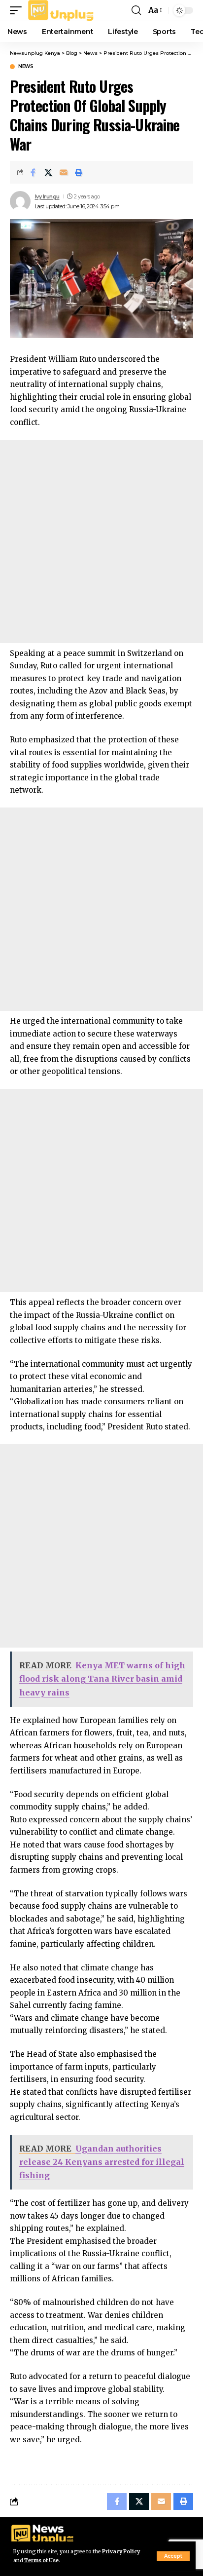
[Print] (79, 172)
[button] (173, 2556)
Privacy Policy (121, 2552)
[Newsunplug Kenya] (61, 10)
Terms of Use (41, 2560)
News (26, 67)
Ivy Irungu (47, 196)
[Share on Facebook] (33, 172)
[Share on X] (48, 172)
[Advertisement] (101, 541)
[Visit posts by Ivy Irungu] (20, 201)
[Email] (64, 172)
